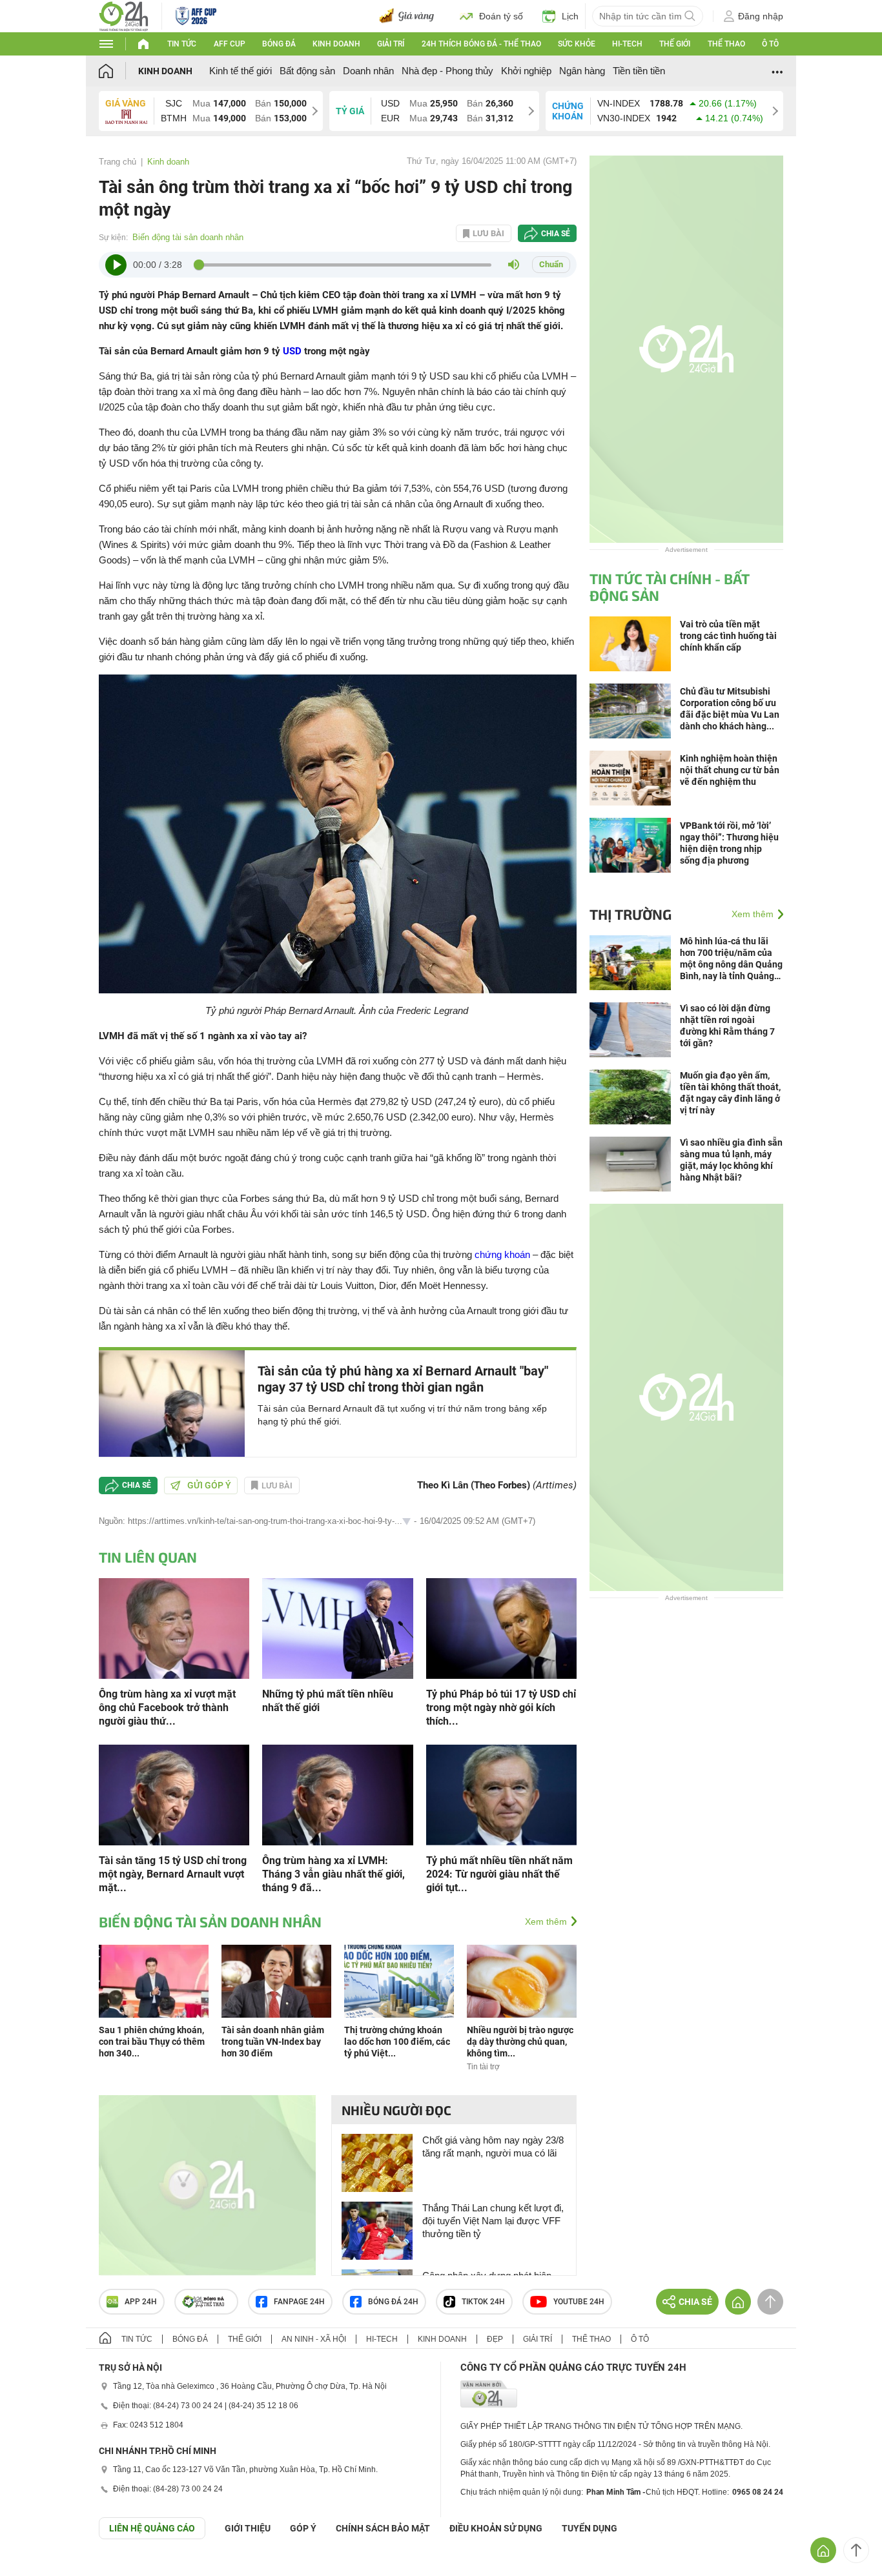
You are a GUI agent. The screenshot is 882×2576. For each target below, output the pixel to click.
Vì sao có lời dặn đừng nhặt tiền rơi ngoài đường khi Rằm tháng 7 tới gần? (727, 1026)
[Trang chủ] (118, 71)
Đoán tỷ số (501, 16)
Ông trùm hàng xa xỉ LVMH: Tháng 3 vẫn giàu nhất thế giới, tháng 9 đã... (333, 1874)
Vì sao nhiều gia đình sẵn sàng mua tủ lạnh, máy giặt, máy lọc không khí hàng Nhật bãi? (731, 1160)
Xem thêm (546, 1922)
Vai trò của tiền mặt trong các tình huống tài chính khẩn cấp (728, 636)
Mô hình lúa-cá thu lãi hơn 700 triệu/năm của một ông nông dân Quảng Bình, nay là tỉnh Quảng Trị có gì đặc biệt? (731, 959)
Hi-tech (627, 44)
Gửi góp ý (209, 1485)
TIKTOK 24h (483, 2302)
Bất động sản (307, 71)
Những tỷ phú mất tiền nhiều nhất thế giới (328, 1701)
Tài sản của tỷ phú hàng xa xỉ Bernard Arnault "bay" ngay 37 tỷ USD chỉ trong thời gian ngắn (403, 1379)
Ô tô (770, 44)
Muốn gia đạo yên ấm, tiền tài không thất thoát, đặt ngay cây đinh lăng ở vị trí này (730, 1093)
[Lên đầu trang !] (856, 2550)
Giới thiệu (248, 2528)
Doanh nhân (368, 71)
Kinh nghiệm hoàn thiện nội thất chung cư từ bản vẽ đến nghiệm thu (730, 770)
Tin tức (182, 44)
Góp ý (303, 2528)
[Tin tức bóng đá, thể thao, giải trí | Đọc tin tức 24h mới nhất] (124, 15)
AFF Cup (230, 44)
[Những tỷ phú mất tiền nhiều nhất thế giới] (337, 1628)
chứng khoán (502, 1254)
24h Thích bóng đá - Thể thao (481, 44)
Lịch (570, 16)
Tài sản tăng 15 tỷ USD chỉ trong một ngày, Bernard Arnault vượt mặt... (173, 1874)
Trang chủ (118, 162)
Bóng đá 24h (393, 2302)
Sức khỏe (577, 44)
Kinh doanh (336, 44)
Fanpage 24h (299, 2302)
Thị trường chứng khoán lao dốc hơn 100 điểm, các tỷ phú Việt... (397, 2042)
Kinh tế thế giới (241, 71)
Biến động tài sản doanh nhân (188, 237)
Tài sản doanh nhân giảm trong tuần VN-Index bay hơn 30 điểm (273, 2042)
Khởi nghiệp (526, 71)
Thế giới (675, 44)
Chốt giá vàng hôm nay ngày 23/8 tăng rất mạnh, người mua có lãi (493, 2146)
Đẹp (495, 2339)
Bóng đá (279, 44)
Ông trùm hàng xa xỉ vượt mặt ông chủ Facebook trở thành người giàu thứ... (167, 1708)
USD (292, 351)
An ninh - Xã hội (314, 2339)
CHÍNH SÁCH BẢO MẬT (383, 2528)
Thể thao (726, 44)
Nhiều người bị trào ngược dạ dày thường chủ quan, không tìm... (520, 2042)
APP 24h (141, 2302)
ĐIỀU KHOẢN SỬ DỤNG (496, 2528)
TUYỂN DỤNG (590, 2528)
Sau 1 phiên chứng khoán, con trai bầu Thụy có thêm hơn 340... (152, 2042)
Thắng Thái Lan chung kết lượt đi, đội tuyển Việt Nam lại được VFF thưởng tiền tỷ (493, 2221)
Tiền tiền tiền (639, 71)
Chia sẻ (556, 234)
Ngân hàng (582, 71)
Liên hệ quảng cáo (152, 2528)
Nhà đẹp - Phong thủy (447, 71)
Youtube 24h (579, 2302)
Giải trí (391, 44)
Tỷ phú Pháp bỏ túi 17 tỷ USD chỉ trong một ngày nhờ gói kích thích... (501, 1708)
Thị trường (631, 914)
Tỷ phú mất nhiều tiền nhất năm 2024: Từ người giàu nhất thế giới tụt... (499, 1874)
